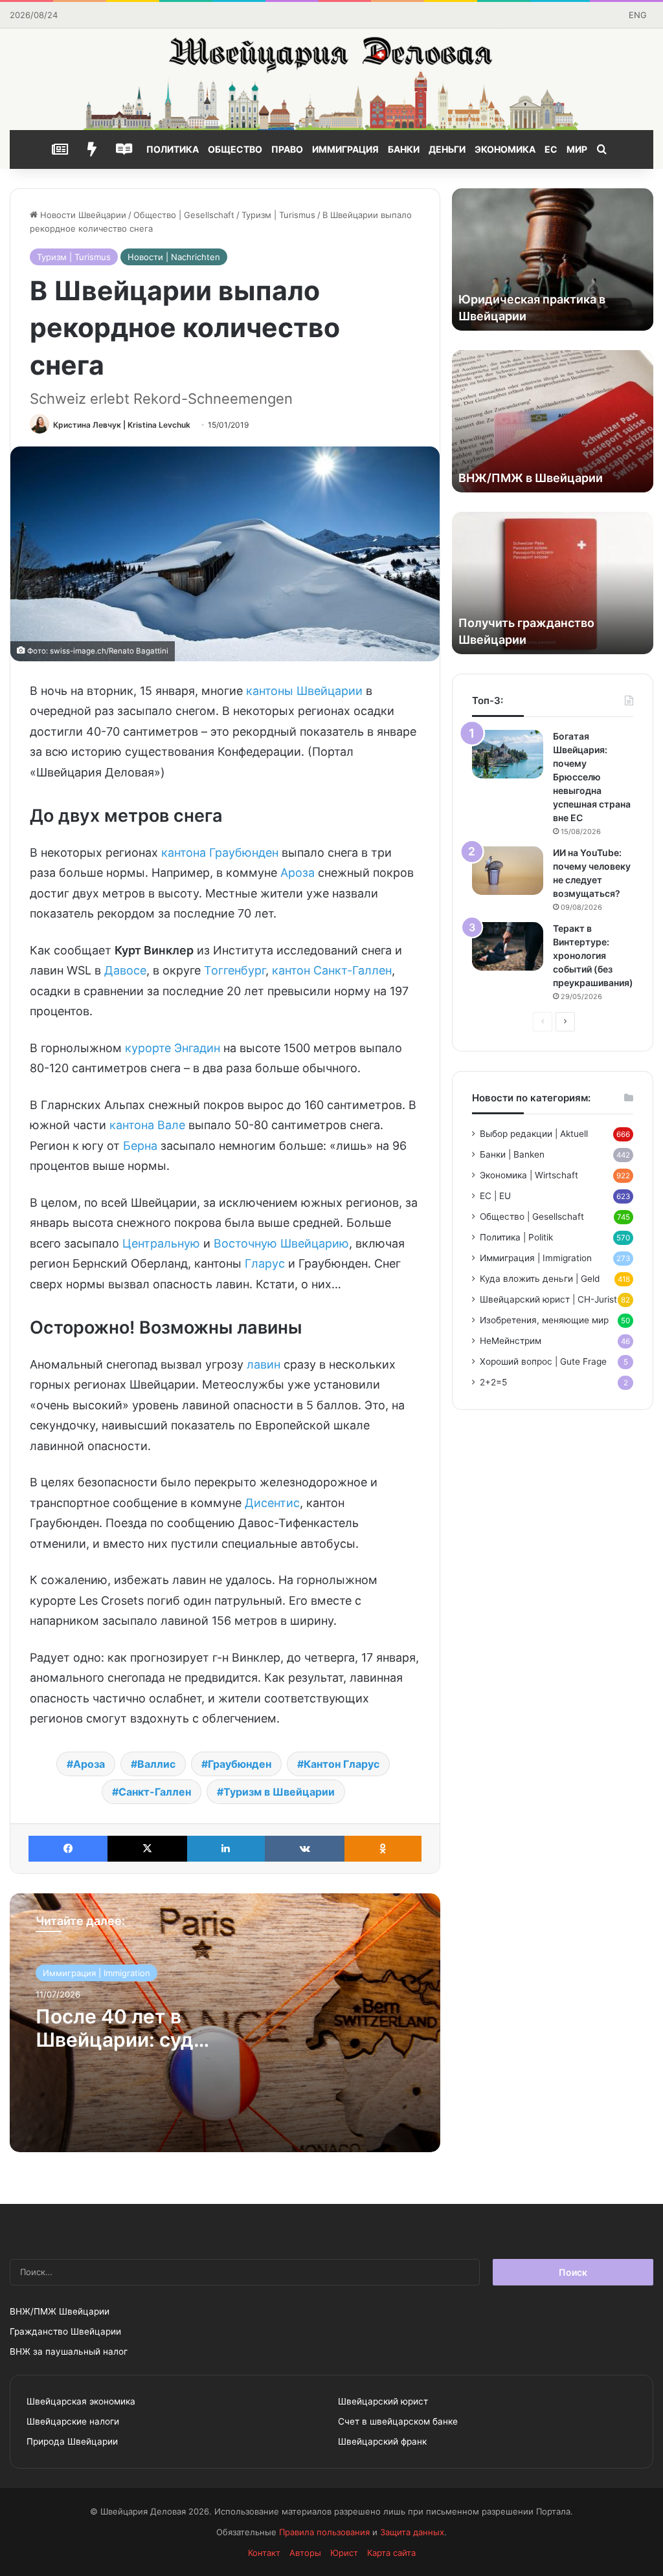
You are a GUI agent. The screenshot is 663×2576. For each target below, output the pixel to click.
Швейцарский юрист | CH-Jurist (548, 1299)
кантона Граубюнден (220, 853)
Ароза (298, 873)
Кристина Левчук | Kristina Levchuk (122, 425)
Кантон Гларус (342, 1764)
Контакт (264, 2553)
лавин (264, 1364)
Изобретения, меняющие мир (544, 1320)
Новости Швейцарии (82, 215)
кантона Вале (147, 1125)
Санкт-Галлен (155, 1792)
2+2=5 (493, 1382)
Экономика (505, 149)
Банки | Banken (512, 1154)
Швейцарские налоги (73, 2421)
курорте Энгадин (173, 1048)
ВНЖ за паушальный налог (69, 2351)
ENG (638, 15)
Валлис (156, 1764)
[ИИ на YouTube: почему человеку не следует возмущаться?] (508, 871)
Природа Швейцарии (72, 2441)
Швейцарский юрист (383, 2401)
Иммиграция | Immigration (96, 1973)
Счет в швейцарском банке (398, 2421)
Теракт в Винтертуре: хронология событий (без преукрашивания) (593, 955)
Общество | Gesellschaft (184, 215)
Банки (404, 149)
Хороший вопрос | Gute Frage (543, 1361)
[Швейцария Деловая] (331, 79)
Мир (577, 149)
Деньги (447, 149)
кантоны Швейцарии (304, 691)
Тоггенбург (235, 970)
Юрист (344, 2553)
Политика (173, 149)
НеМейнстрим (511, 1341)
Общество (235, 149)
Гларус (265, 1263)
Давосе (125, 970)
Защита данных (412, 2532)
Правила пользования (324, 2532)
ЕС (551, 149)
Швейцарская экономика (81, 2401)
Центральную (161, 1243)
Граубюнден (240, 1764)
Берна (140, 1146)
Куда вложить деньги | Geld (540, 1279)
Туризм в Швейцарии (279, 1792)
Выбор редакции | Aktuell (534, 1134)
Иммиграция (345, 149)
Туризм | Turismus (278, 215)
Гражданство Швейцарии (65, 2331)
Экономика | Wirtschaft (529, 1175)
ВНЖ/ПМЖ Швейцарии (60, 2311)
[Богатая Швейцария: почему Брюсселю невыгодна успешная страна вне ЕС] (508, 754)
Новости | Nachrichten (174, 257)
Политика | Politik (516, 1237)
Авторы (305, 2553)
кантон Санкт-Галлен (332, 970)
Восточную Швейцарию (281, 1243)
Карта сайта (391, 2553)
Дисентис (272, 1503)
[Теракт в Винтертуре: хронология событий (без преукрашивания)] (508, 946)
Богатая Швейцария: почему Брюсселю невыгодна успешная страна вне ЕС (592, 777)
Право (287, 149)
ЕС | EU (495, 1196)
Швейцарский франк (382, 2441)
